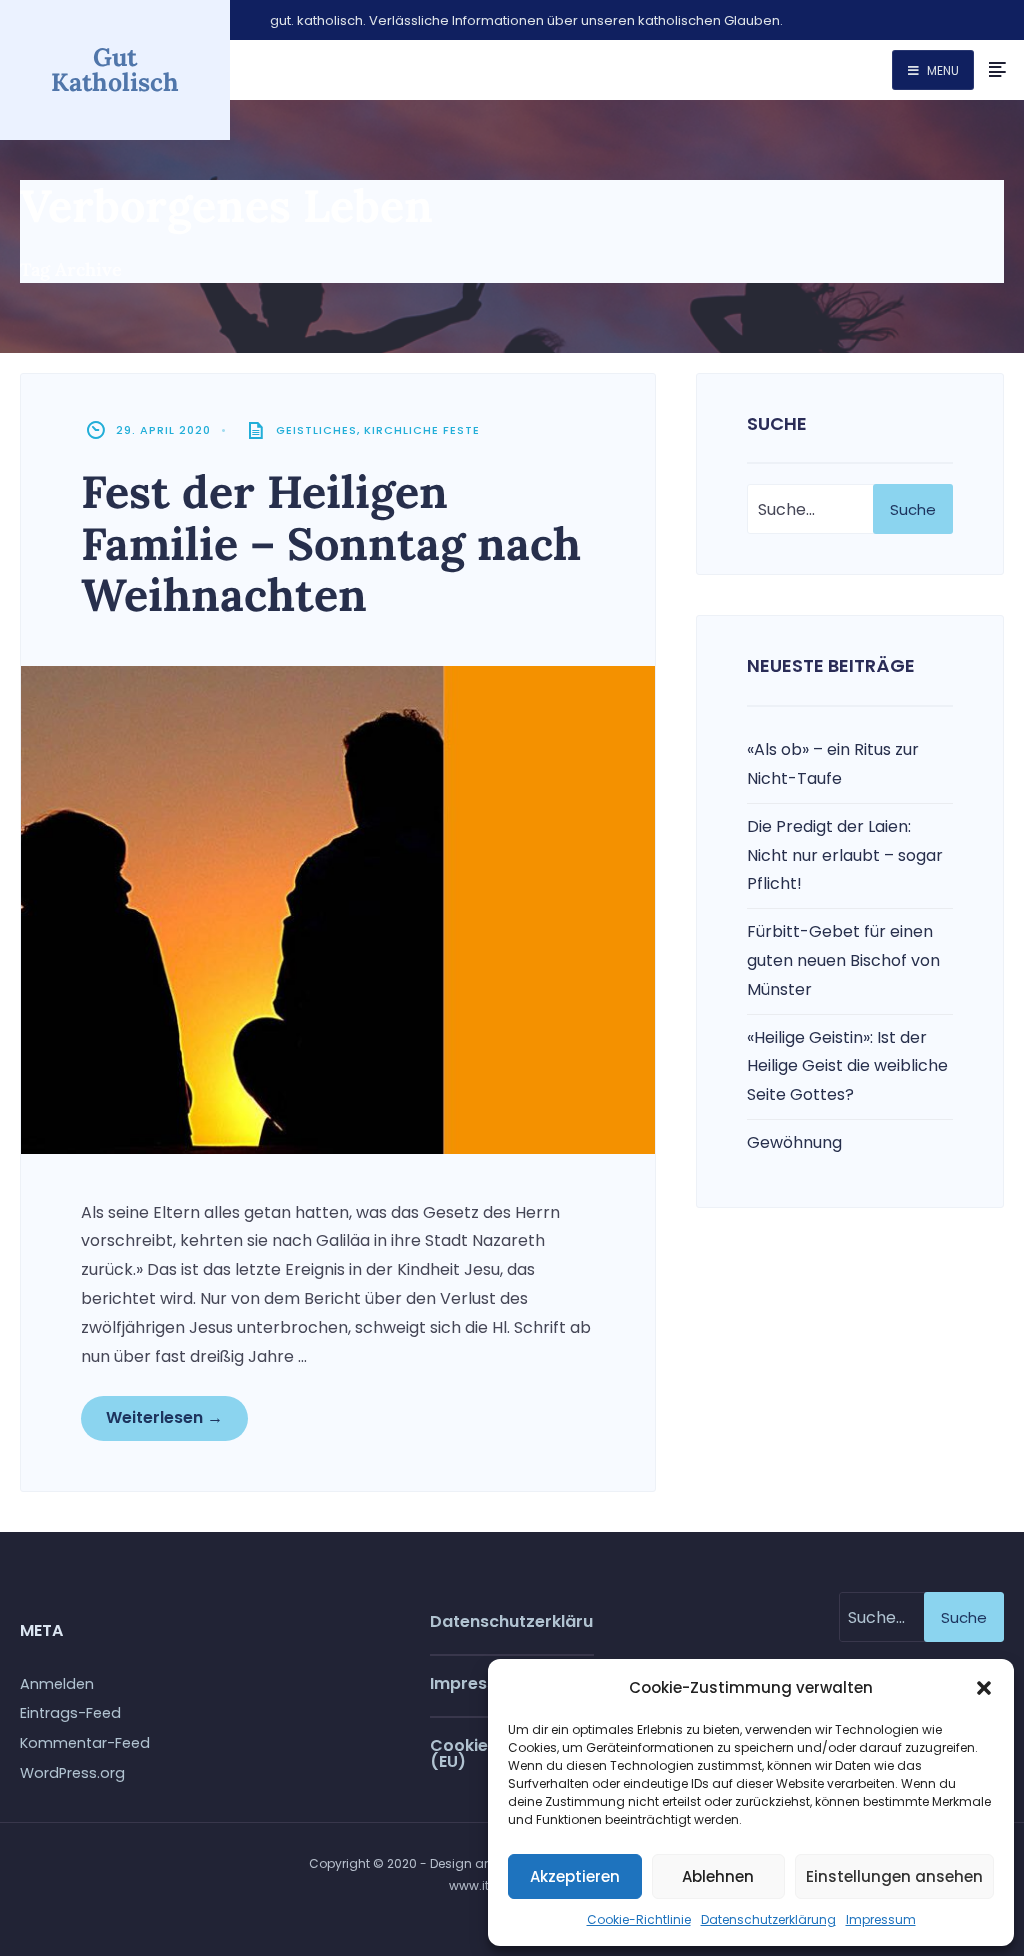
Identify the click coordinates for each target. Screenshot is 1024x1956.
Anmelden (57, 1684)
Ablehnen (718, 1876)
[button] (984, 1688)
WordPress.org (72, 1773)
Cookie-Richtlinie (639, 1919)
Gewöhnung (794, 1142)
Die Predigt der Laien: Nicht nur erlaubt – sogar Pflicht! (845, 855)
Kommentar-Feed (85, 1743)
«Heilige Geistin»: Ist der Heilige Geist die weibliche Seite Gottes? (847, 1066)
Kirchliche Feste (422, 430)
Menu (941, 70)
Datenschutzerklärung (768, 1919)
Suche (913, 509)
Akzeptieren (575, 1876)
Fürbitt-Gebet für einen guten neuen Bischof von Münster (843, 960)
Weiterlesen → (164, 1417)
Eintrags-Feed (70, 1713)
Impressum (881, 1919)
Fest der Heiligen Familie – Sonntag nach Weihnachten (331, 543)
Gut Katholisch (115, 69)
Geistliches (316, 430)
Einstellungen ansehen (894, 1876)
